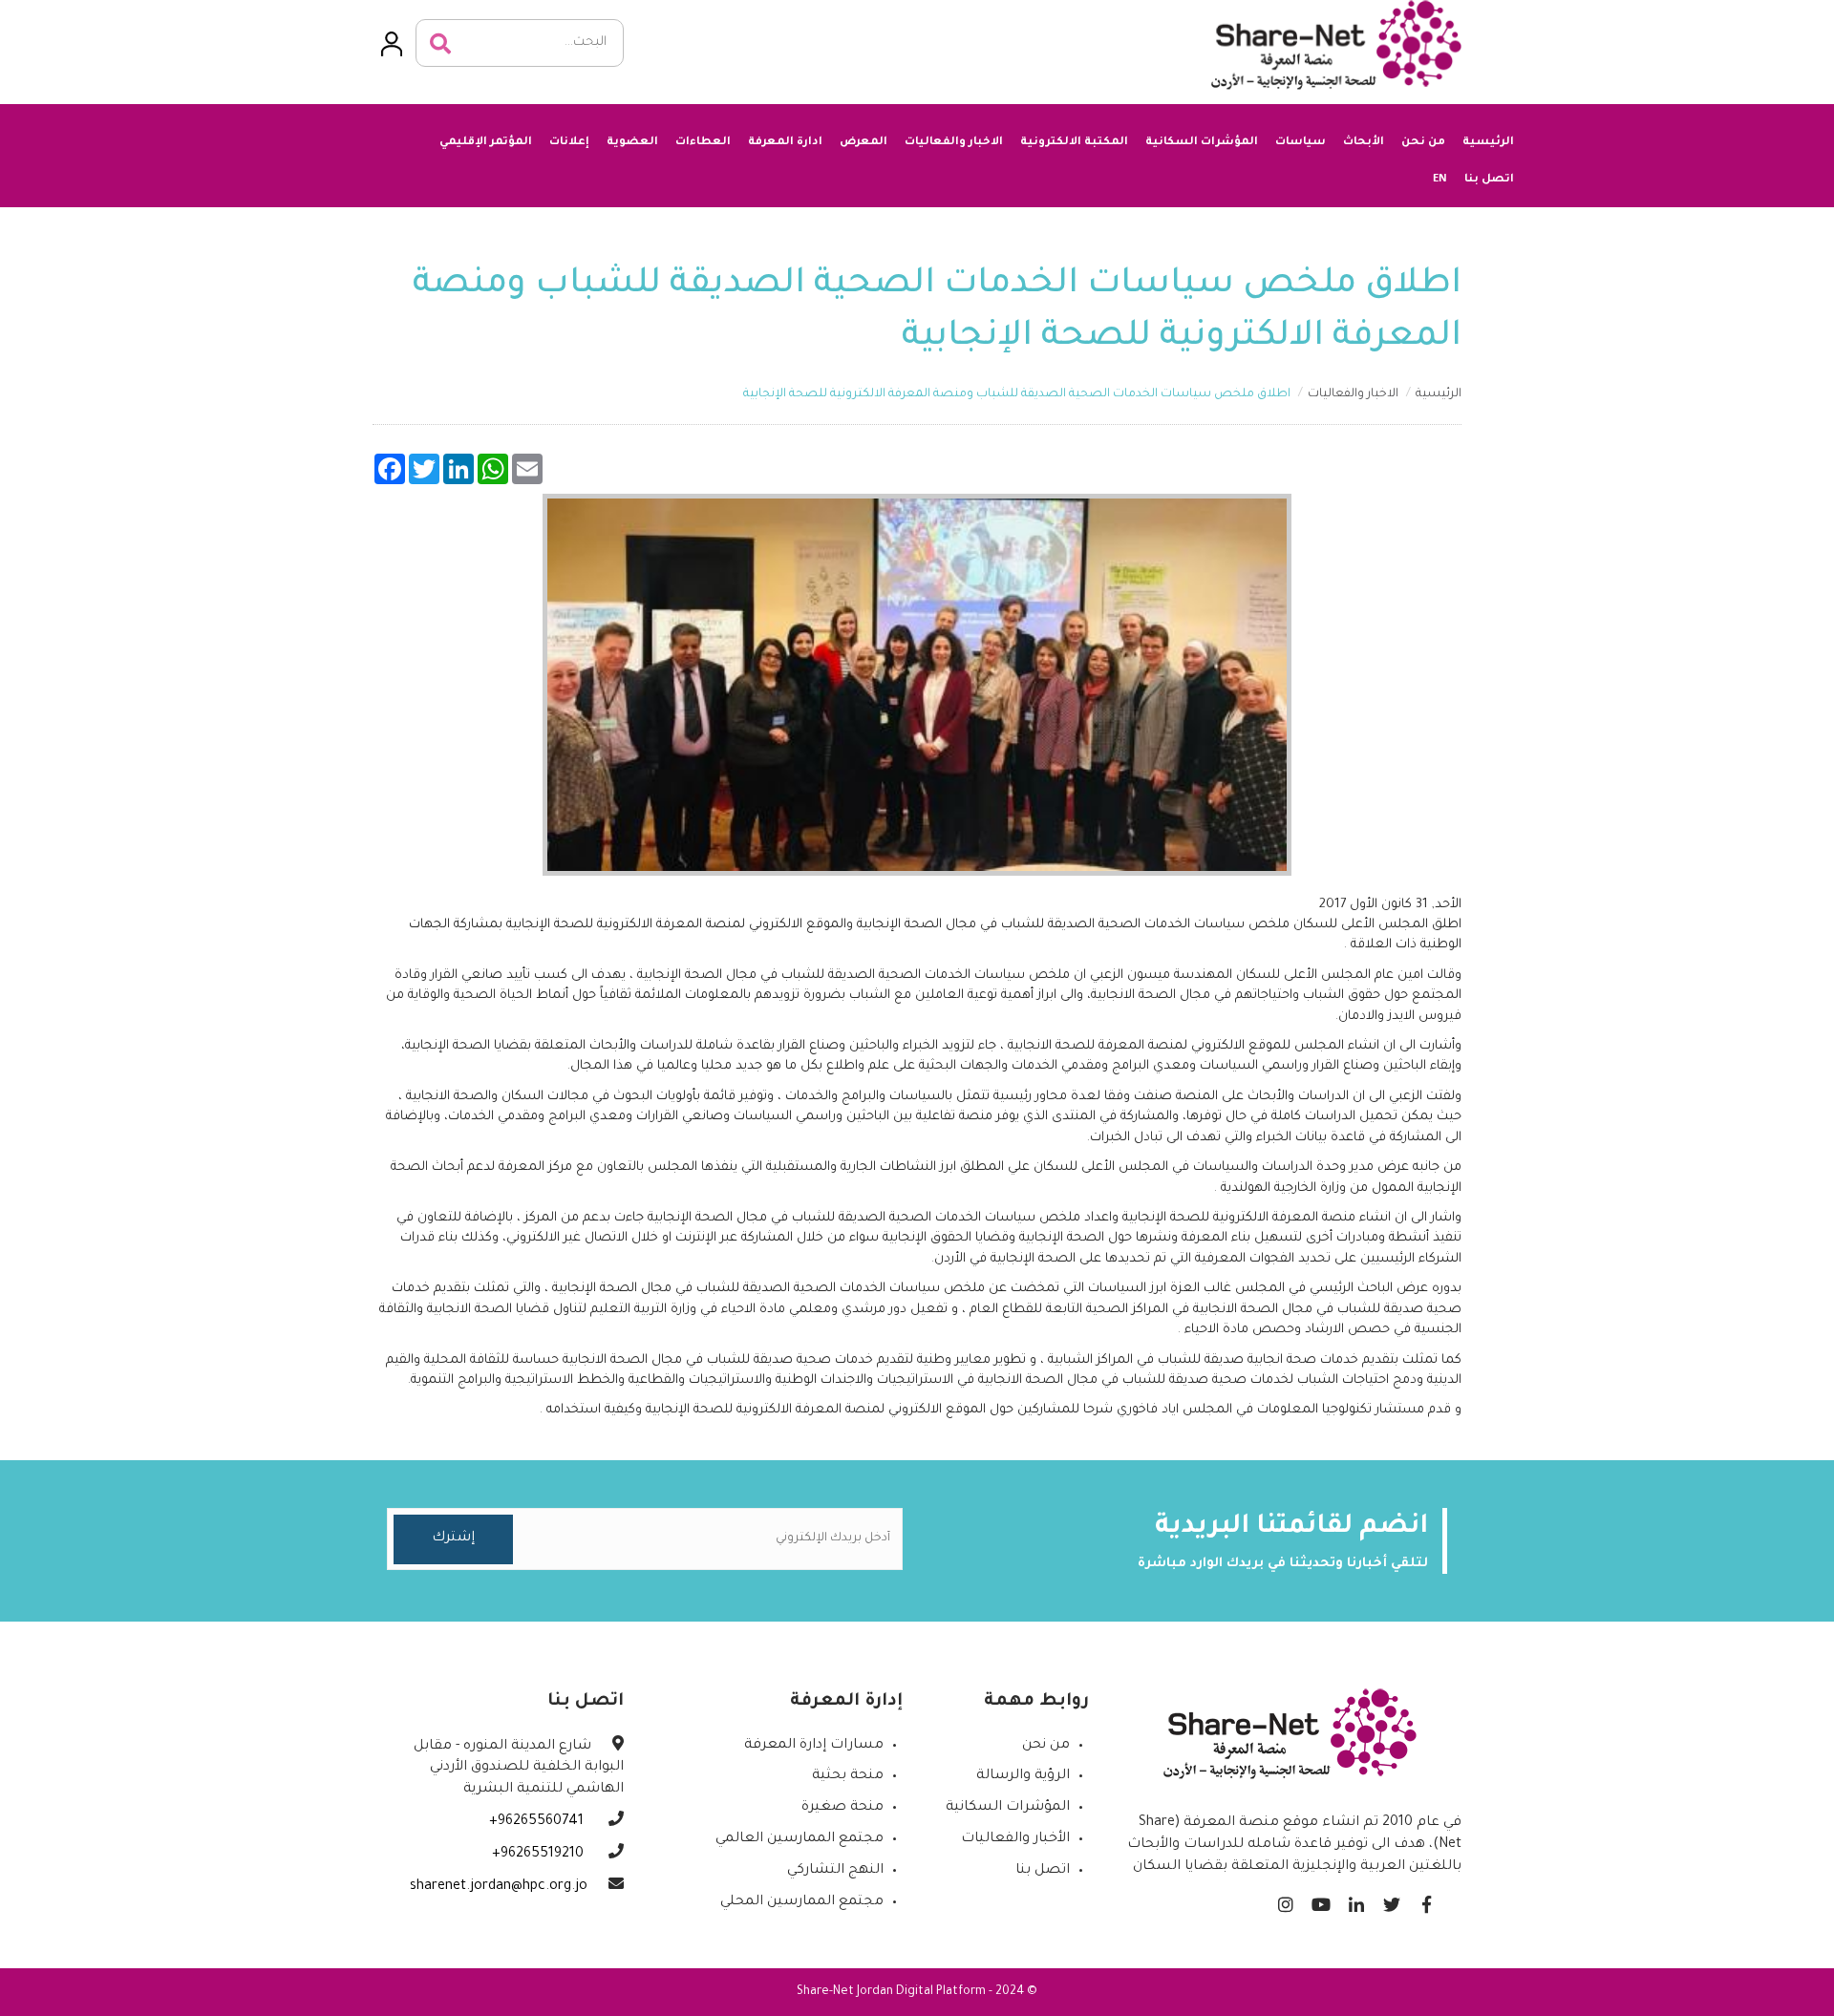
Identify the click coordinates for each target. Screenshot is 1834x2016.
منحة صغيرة (842, 1808)
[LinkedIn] (1356, 1900)
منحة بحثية (848, 1776)
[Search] (440, 44)
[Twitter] (1391, 1900)
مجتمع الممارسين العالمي (800, 1839)
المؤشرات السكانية (1202, 143)
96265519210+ (540, 1855)
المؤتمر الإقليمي (486, 143)
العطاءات (703, 143)
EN (1440, 178)
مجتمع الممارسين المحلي (802, 1902)
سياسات (1301, 143)
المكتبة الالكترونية (1074, 143)
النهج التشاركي (835, 1871)
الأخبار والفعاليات (1015, 1839)
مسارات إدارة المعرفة (814, 1746)
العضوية (632, 143)
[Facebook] (1427, 1900)
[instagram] (1285, 1900)
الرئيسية (1488, 143)
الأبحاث (1364, 143)
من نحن (1423, 143)
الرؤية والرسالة (1023, 1776)
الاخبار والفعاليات (954, 143)
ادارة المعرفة (785, 143)
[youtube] (1321, 1900)
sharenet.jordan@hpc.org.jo (499, 1887)
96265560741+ (538, 1822)
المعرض (864, 143)
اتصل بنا (1489, 180)
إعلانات (569, 143)
